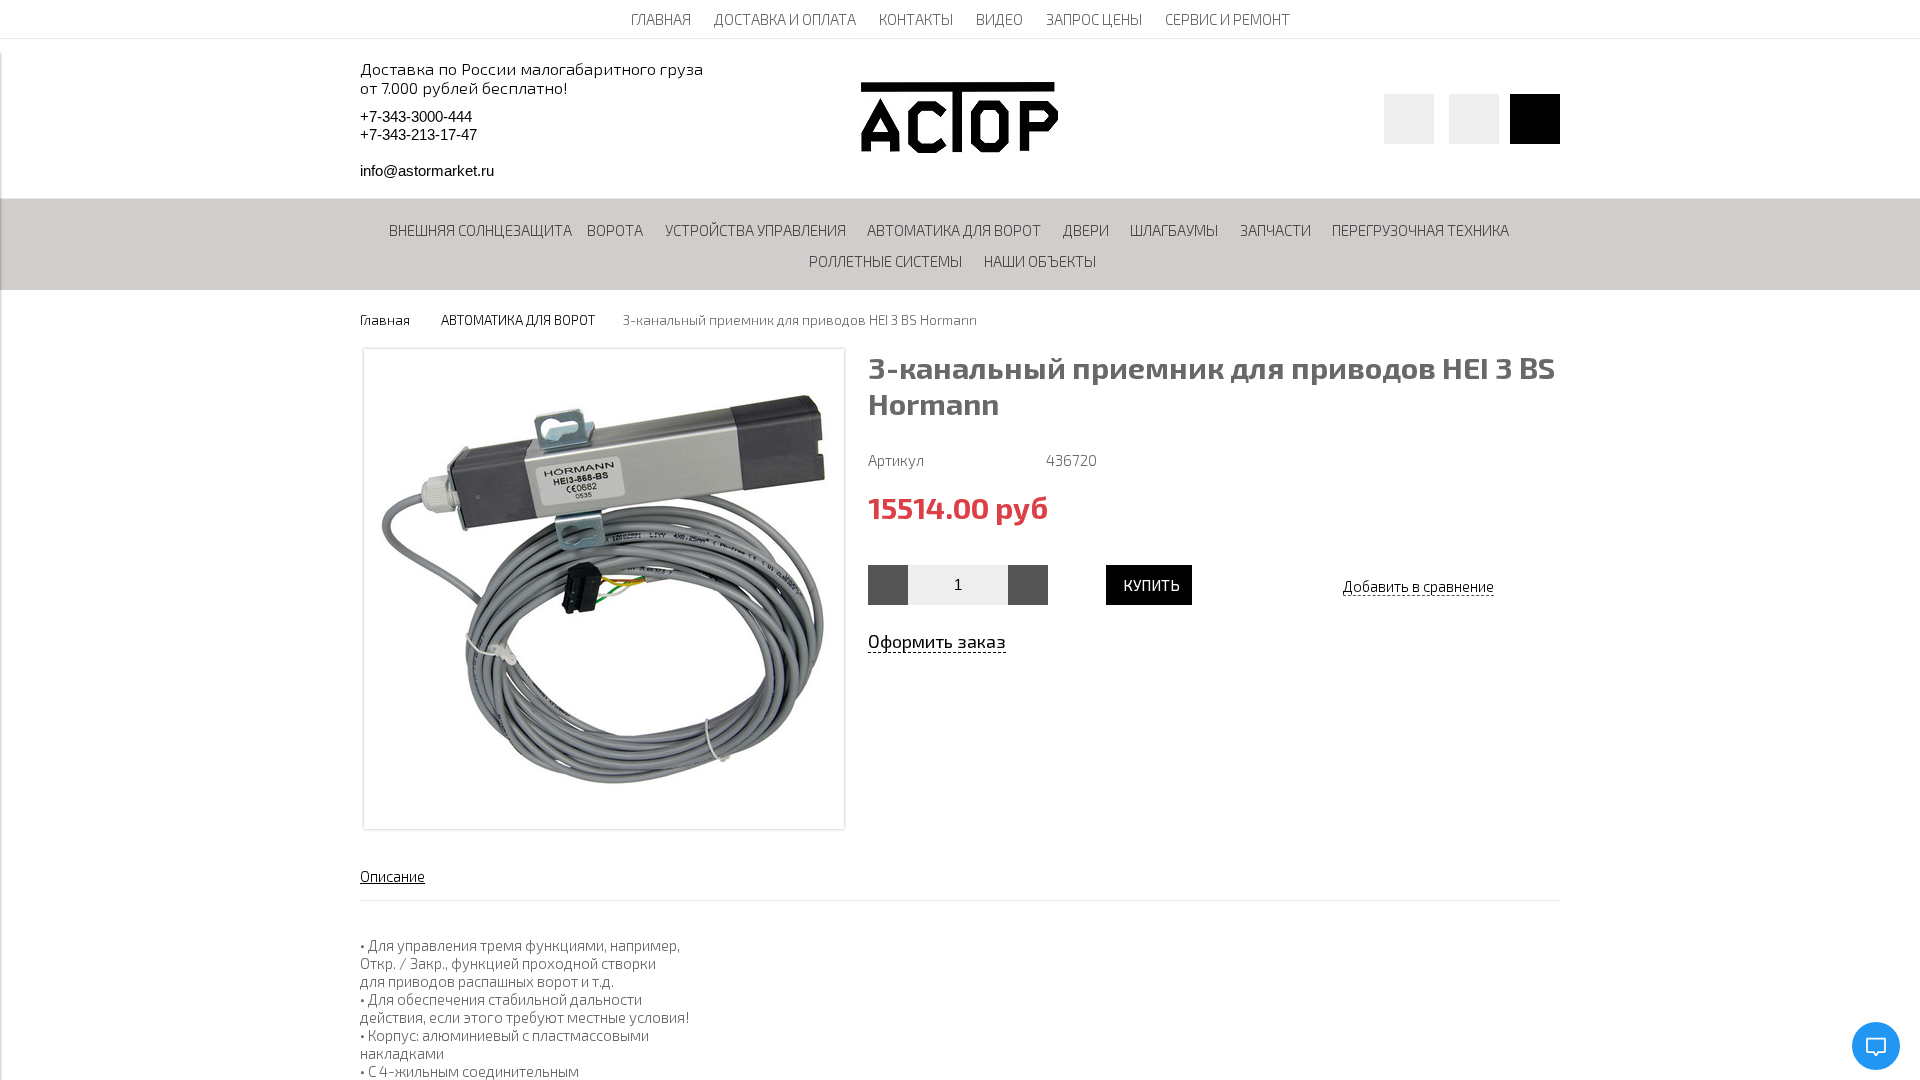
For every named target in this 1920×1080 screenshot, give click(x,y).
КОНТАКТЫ (916, 19)
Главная (385, 320)
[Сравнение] (1474, 119)
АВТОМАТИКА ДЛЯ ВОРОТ (518, 320)
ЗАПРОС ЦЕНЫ (1094, 19)
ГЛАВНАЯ (661, 19)
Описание (392, 876)
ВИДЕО (999, 19)
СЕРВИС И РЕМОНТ (1227, 19)
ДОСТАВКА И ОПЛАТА (785, 19)
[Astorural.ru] (959, 147)
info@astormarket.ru (427, 170)
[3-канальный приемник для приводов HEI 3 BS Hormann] (604, 823)
